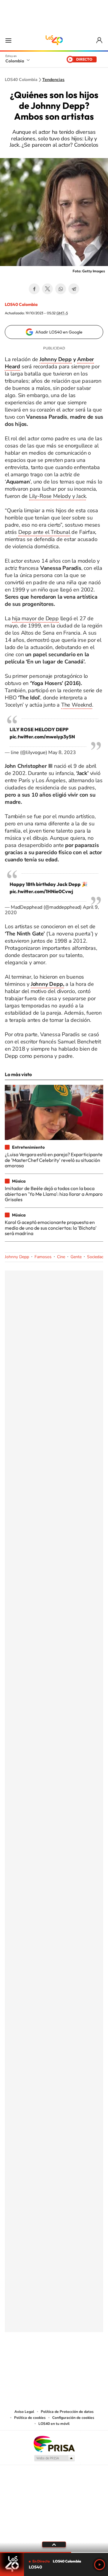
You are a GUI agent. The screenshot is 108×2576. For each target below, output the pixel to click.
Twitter (47, 289)
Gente (76, 1257)
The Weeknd (77, 705)
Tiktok (30, 2362)
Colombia (15, 61)
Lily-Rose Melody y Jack (57, 496)
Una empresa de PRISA (54, 2444)
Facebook (34, 289)
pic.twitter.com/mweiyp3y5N (42, 737)
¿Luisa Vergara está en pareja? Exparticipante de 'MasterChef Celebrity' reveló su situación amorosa (54, 1160)
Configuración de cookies (73, 2418)
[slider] (54, 2552)
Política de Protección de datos (67, 2412)
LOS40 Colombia (54, 40)
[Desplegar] (54, 2545)
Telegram (74, 289)
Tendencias (53, 80)
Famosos (43, 1257)
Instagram (42, 2362)
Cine (61, 1257)
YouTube (54, 2362)
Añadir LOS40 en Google (59, 332)
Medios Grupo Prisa (54, 2458)
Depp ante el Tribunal (44, 532)
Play (100, 2565)
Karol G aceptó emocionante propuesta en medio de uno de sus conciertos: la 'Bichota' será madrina (51, 1228)
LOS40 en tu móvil (54, 2424)
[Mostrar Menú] (8, 40)
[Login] (100, 40)
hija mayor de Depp (35, 618)
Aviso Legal (24, 2412)
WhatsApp (61, 289)
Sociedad (95, 1257)
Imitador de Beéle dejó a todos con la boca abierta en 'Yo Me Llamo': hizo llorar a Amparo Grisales (54, 1194)
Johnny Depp (56, 359)
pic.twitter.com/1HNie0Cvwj (41, 891)
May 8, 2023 (62, 752)
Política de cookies (30, 2418)
